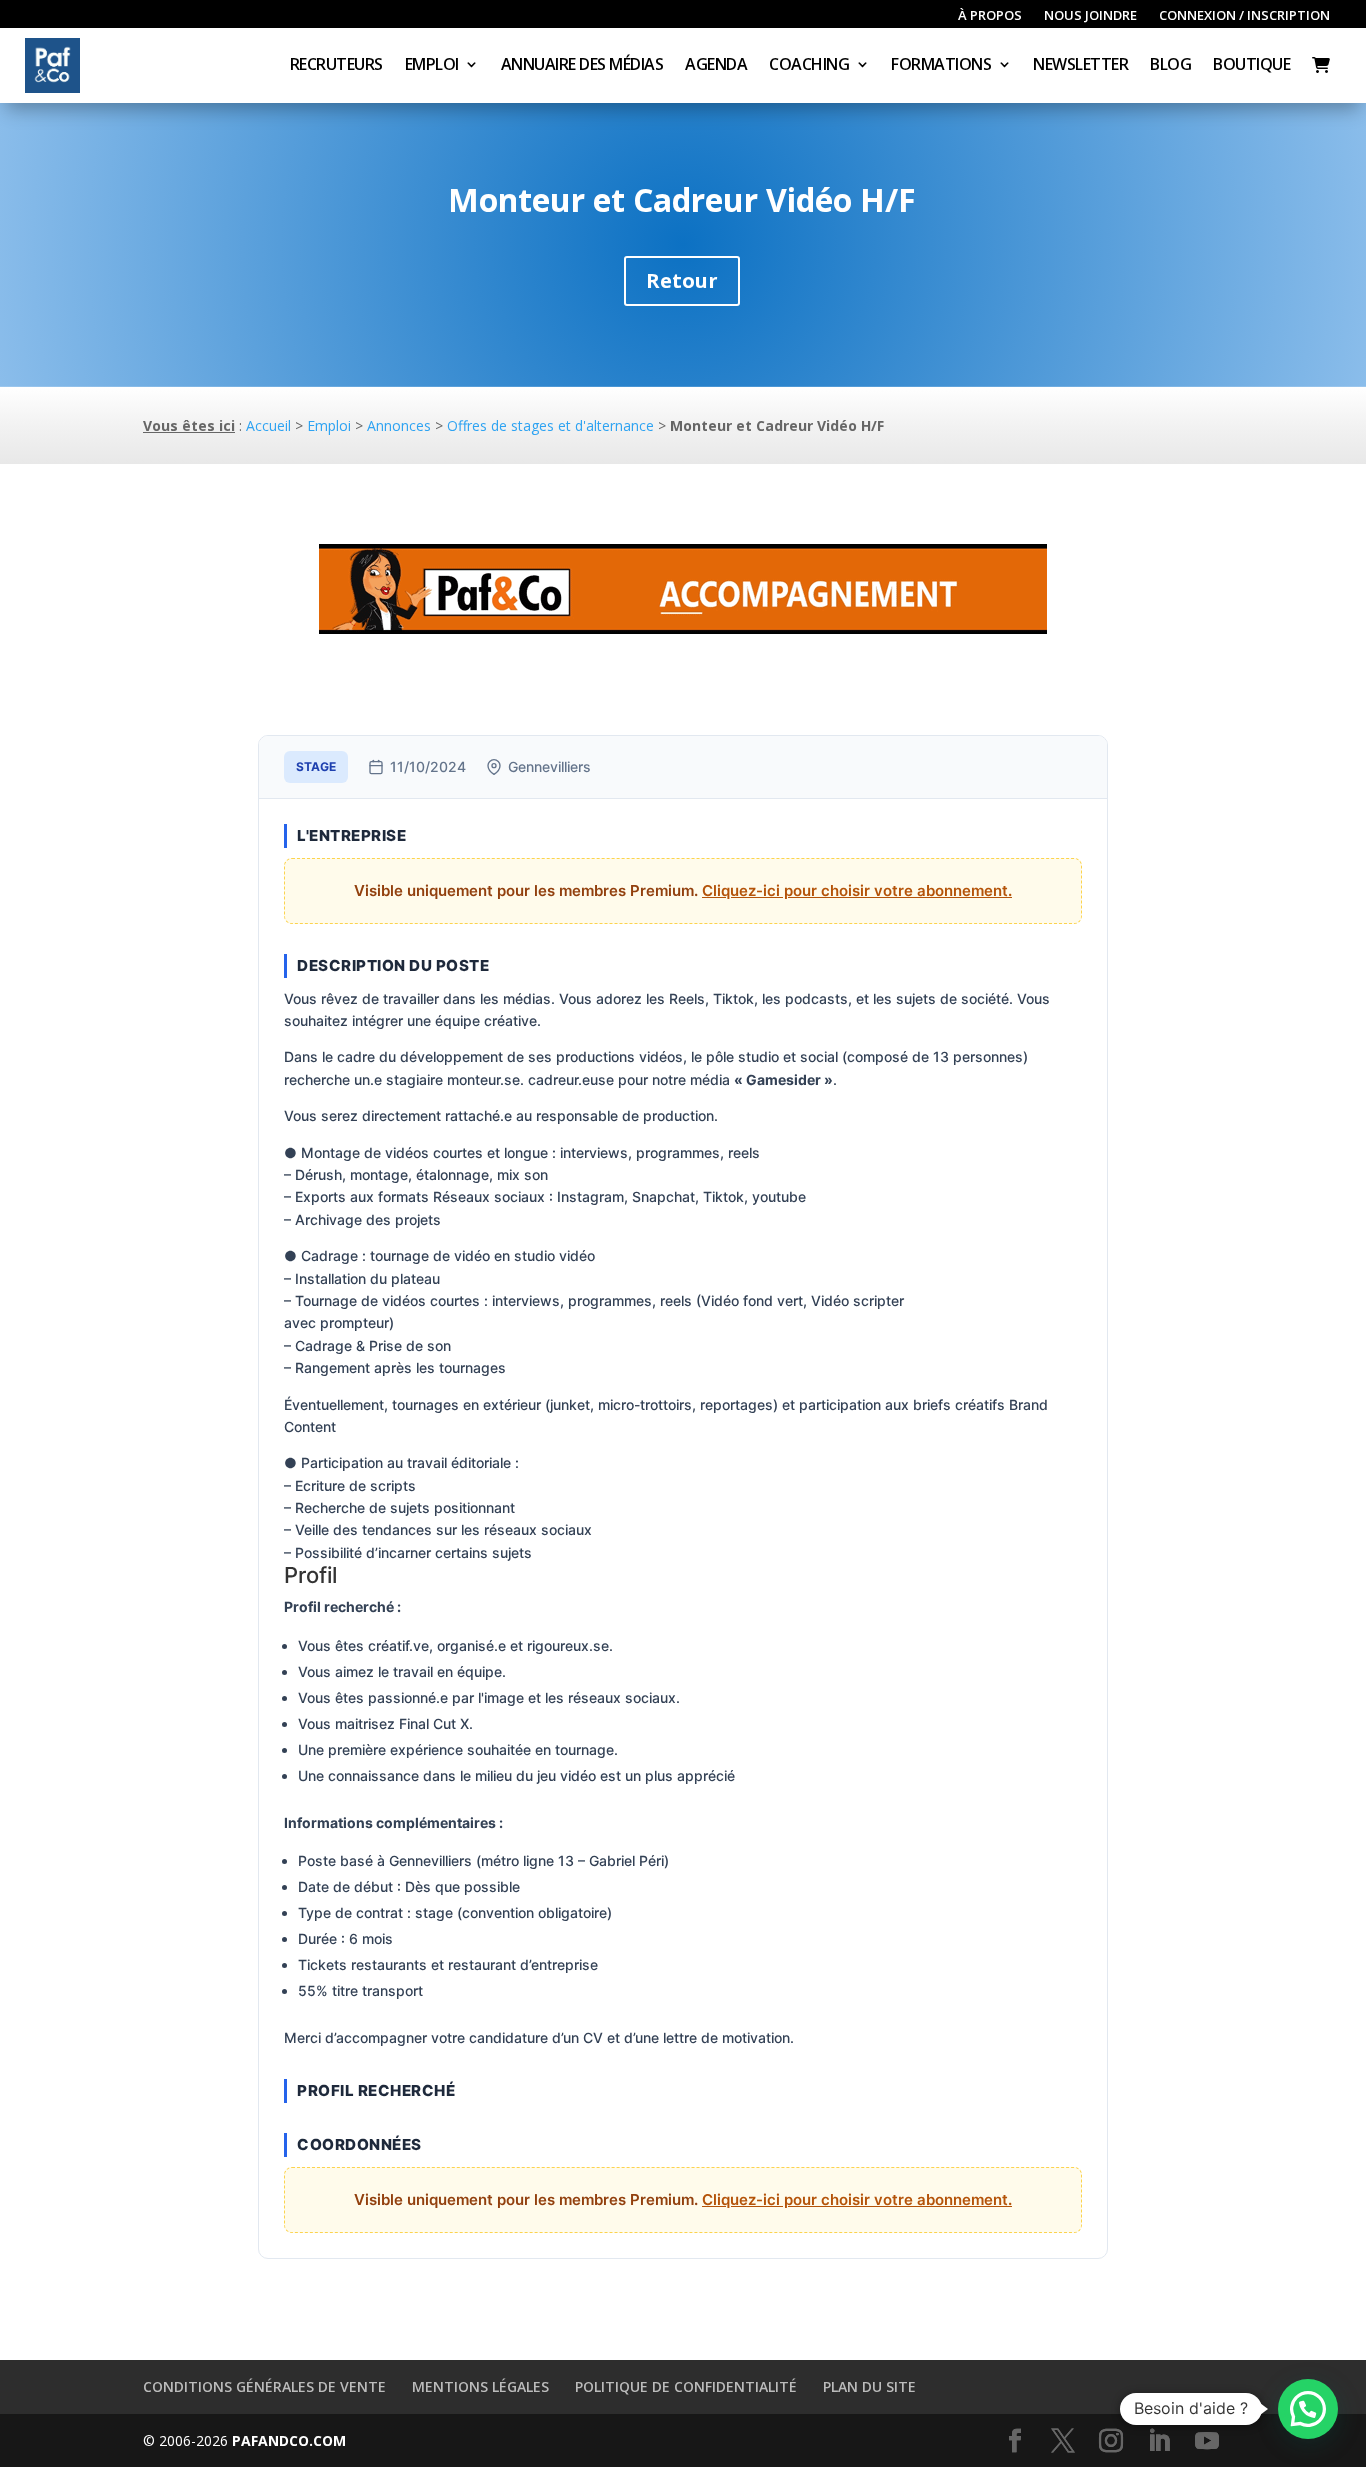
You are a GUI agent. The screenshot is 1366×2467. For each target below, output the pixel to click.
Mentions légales (480, 2386)
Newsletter (1080, 66)
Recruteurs (336, 66)
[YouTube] (1207, 2441)
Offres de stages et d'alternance (550, 425)
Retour (682, 280)
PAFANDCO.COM (289, 2440)
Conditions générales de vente (264, 2386)
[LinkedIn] (1159, 2441)
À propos (990, 16)
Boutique (1251, 66)
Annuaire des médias (582, 66)
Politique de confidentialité (686, 2386)
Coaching (809, 66)
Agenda (716, 66)
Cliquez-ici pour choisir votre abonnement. (857, 890)
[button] (1308, 2409)
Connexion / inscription (1244, 16)
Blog (1170, 66)
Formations (941, 66)
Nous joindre (1090, 16)
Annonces (399, 425)
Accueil (268, 425)
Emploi (432, 66)
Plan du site (869, 2386)
